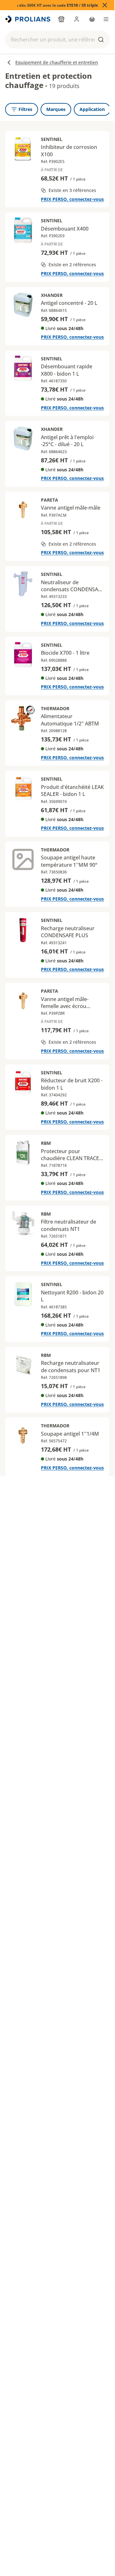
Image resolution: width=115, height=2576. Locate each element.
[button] (57, 40)
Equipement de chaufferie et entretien (57, 62)
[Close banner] (105, 5)
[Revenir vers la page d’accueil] (28, 19)
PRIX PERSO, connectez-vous (72, 199)
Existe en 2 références (72, 265)
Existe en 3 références (72, 190)
